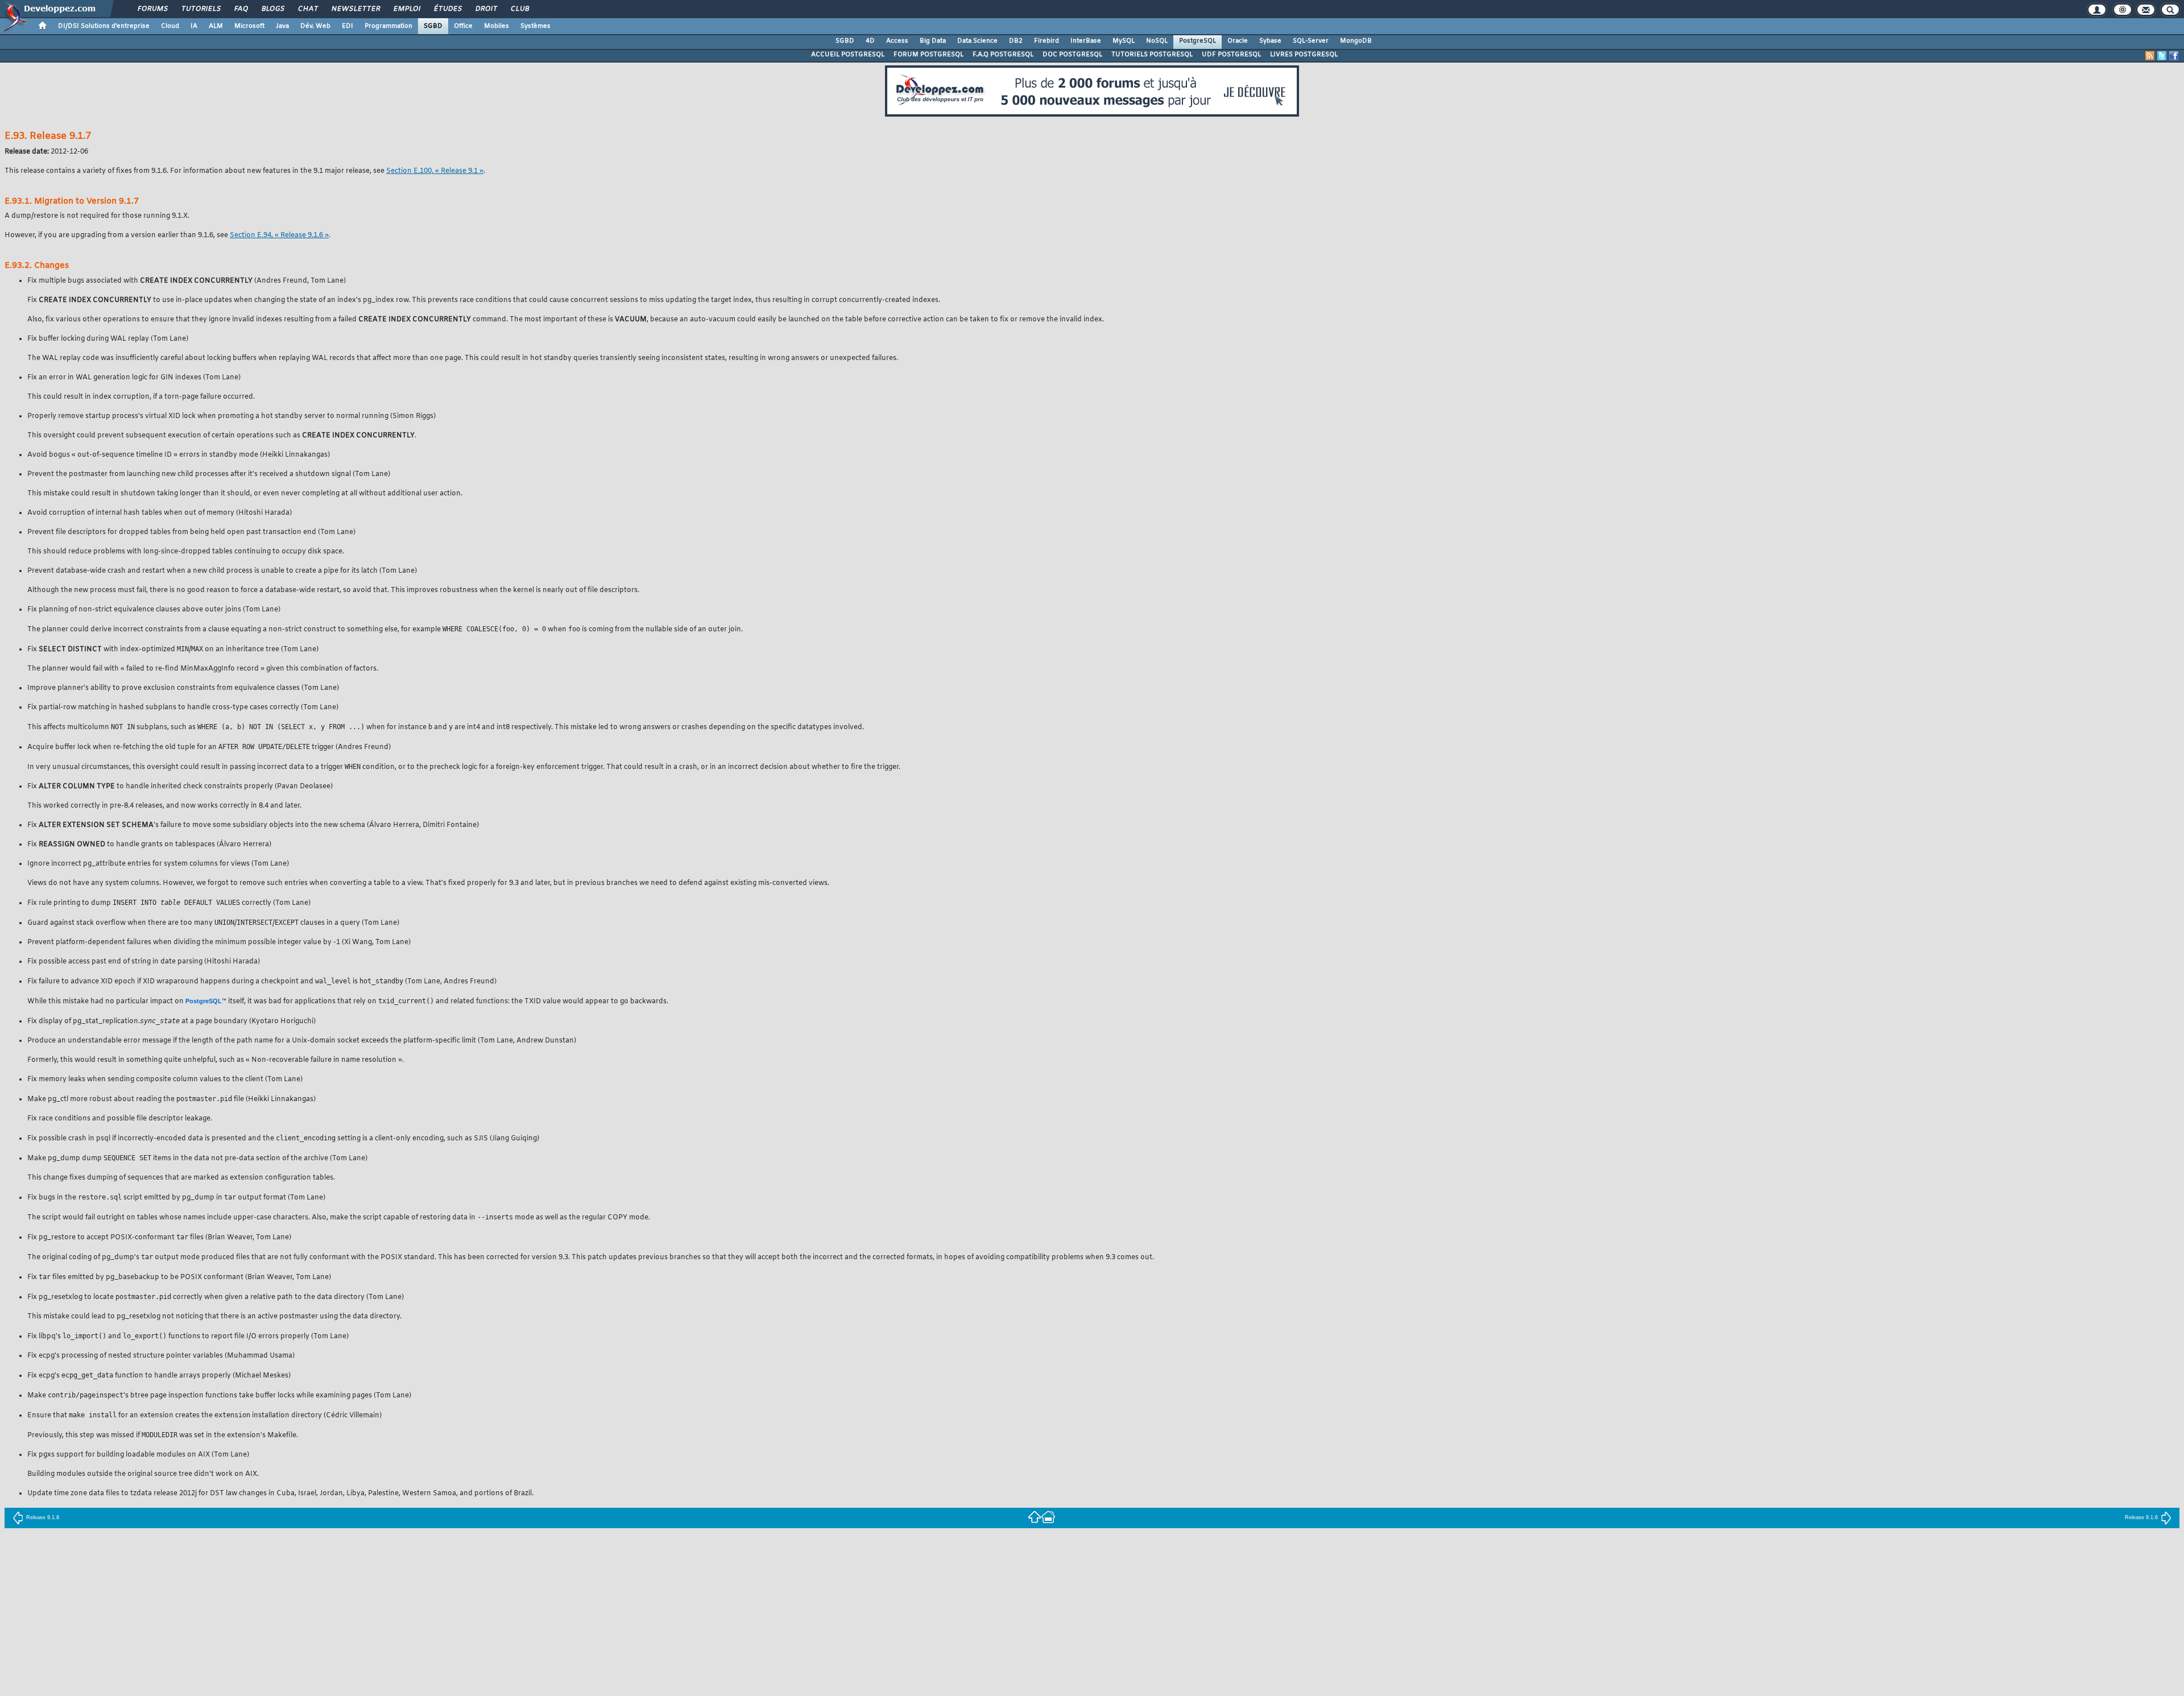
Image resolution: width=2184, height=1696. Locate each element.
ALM (216, 26)
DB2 (1016, 41)
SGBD (433, 26)
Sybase (1270, 41)
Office (463, 26)
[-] (1048, 1516)
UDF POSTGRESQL (1231, 55)
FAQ (241, 9)
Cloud (170, 26)
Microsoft (249, 26)
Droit (486, 9)
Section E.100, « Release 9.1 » (435, 171)
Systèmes (535, 26)
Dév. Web (315, 26)
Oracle (1238, 41)
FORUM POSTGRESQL (928, 55)
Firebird (1046, 41)
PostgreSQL (1198, 41)
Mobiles (497, 26)
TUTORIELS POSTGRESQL (1152, 55)
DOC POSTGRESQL (1072, 55)
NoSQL (1157, 41)
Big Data (933, 41)
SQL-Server (1311, 41)
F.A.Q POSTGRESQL (1003, 55)
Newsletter (355, 9)
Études (447, 9)
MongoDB (1356, 41)
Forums (152, 9)
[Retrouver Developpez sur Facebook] (2174, 56)
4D (870, 41)
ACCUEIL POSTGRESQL (848, 55)
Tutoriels (200, 9)
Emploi (406, 9)
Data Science (977, 41)
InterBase (1086, 41)
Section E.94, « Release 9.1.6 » (279, 235)
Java (282, 26)
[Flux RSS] (2150, 56)
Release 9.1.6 (2141, 1517)
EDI (348, 26)
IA (194, 26)
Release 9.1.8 (43, 1517)
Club (519, 9)
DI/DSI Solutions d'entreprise (104, 26)
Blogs (272, 9)
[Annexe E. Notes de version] (1035, 1516)
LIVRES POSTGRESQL (1304, 55)
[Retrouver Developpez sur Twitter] (2162, 56)
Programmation (388, 26)
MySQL (1124, 41)
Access (897, 41)
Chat (307, 9)
